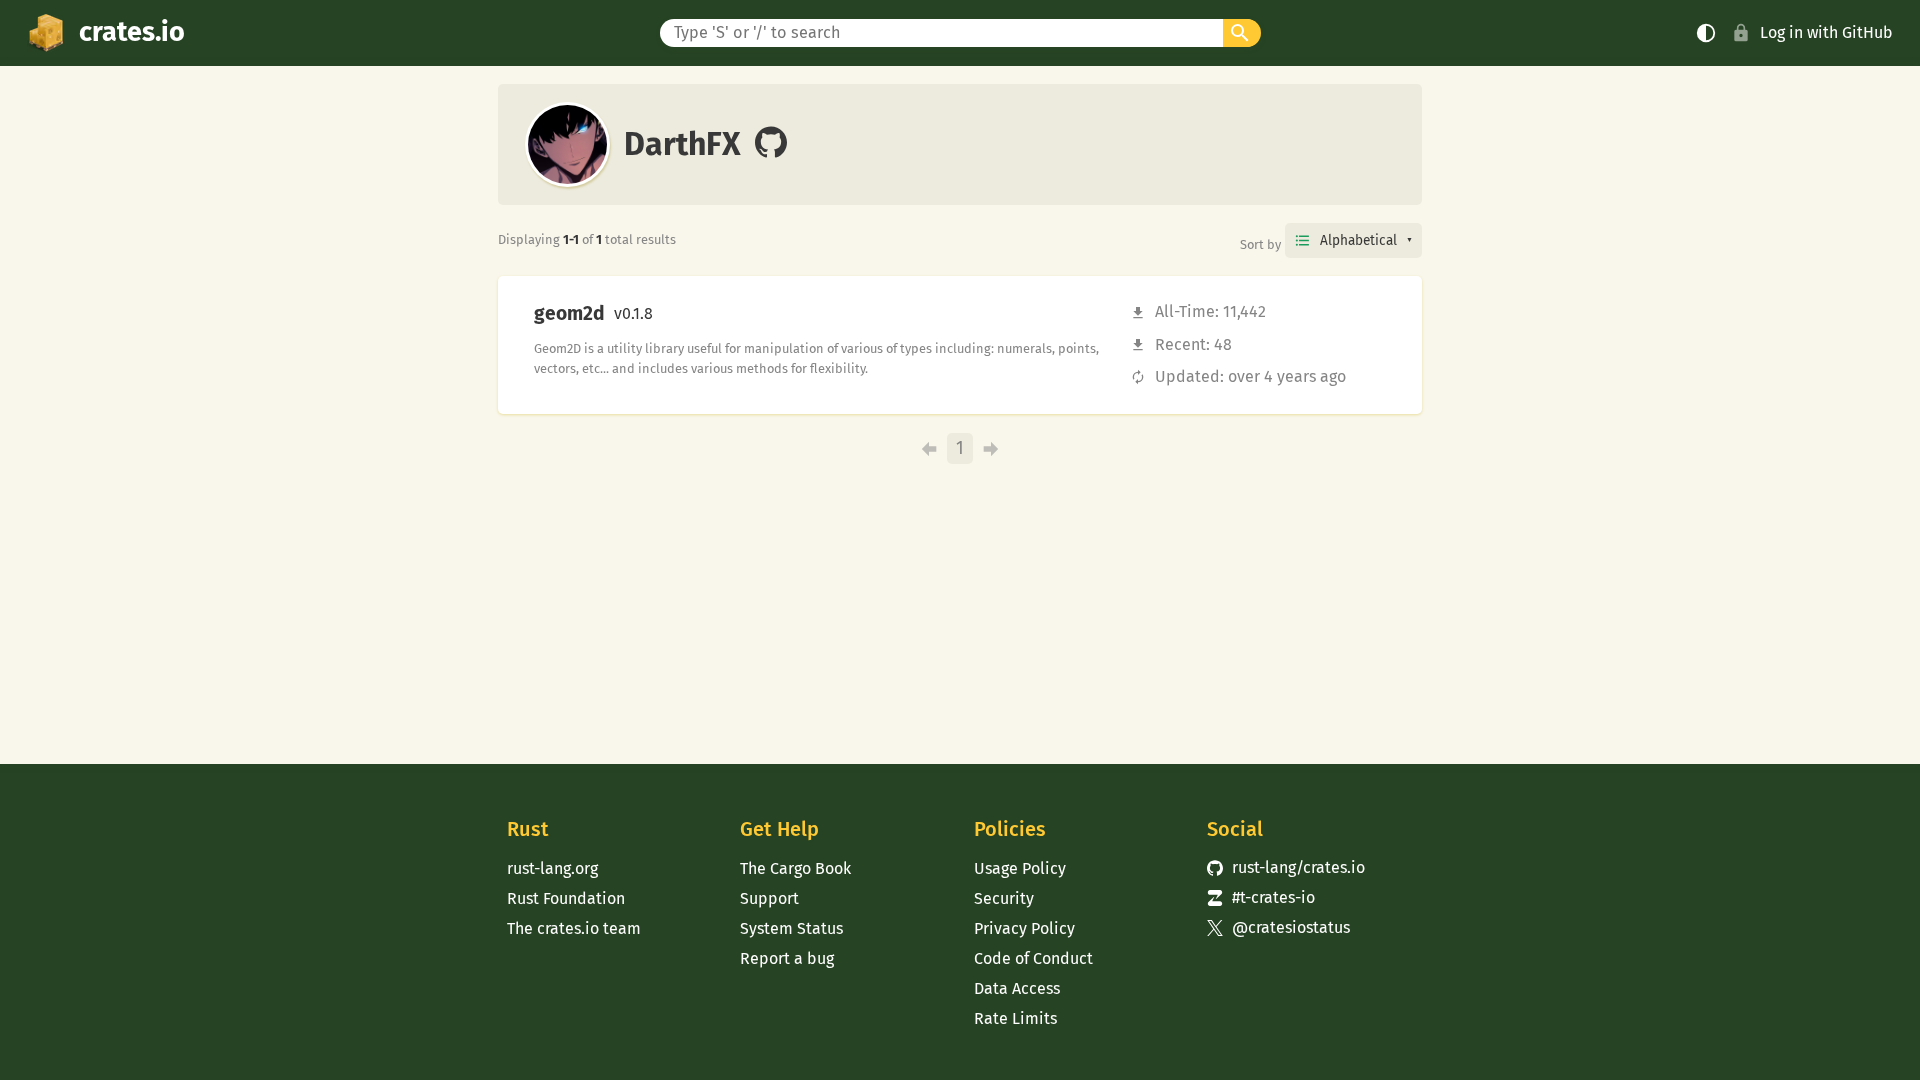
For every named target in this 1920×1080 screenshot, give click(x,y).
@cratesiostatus (1278, 927)
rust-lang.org (552, 868)
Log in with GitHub (1826, 32)
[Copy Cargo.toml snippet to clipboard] (670, 314)
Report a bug (787, 958)
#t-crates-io (1261, 897)
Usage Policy (1020, 868)
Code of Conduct (1033, 958)
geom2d (569, 314)
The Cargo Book (795, 868)
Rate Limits (1015, 1018)
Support (769, 898)
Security (1004, 898)
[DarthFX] (771, 144)
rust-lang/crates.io (1286, 867)
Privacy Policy (1024, 928)
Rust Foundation (566, 898)
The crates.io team (574, 928)
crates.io (132, 32)
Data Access (1017, 988)
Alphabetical (1358, 240)
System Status (791, 928)
